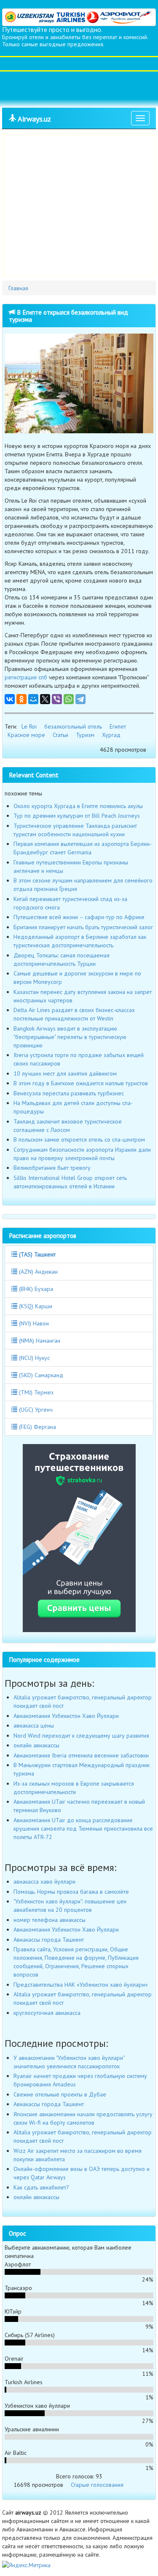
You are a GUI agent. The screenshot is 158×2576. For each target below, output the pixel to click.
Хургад (111, 735)
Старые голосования (97, 2485)
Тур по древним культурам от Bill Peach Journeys (77, 816)
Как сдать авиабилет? (41, 2187)
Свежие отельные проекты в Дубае (60, 2094)
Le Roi (29, 726)
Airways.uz (33, 119)
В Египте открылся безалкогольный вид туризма (68, 316)
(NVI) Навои (33, 1323)
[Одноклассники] (21, 699)
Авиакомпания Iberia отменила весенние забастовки (81, 1755)
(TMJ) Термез (35, 1392)
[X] (45, 699)
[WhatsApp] (69, 699)
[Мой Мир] (33, 699)
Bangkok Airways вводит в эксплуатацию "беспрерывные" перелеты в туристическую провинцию (70, 1037)
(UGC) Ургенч (35, 1410)
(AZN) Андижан (37, 1272)
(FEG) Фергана (37, 1427)
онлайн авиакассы (36, 1745)
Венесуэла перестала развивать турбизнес (69, 1093)
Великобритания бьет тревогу (52, 1168)
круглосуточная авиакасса (47, 2013)
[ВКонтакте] (10, 699)
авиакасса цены (34, 1725)
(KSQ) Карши (35, 1306)
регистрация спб (26, 677)
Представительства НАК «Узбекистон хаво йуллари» (81, 1985)
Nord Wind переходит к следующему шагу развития (81, 1736)
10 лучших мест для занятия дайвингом (65, 1073)
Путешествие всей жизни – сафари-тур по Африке (79, 917)
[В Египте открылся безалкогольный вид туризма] (79, 383)
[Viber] (57, 699)
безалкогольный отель (73, 726)
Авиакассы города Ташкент (49, 1940)
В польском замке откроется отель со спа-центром (79, 1140)
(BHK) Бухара (35, 1289)
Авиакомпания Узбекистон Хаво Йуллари (66, 1716)
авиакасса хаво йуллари (44, 1882)
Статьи (60, 735)
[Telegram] (80, 699)
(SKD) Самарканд (40, 1375)
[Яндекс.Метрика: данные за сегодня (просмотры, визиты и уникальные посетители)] (26, 2565)
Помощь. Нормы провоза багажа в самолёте (71, 1892)
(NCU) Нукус (33, 1358)
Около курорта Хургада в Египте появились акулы (78, 806)
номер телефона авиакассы (50, 1920)
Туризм (85, 735)
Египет (118, 726)
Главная (18, 288)
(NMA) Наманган (39, 1341)
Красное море (26, 735)
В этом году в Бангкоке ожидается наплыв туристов (81, 1083)
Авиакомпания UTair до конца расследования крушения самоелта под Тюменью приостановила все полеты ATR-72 (83, 1829)
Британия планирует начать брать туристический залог (83, 927)
